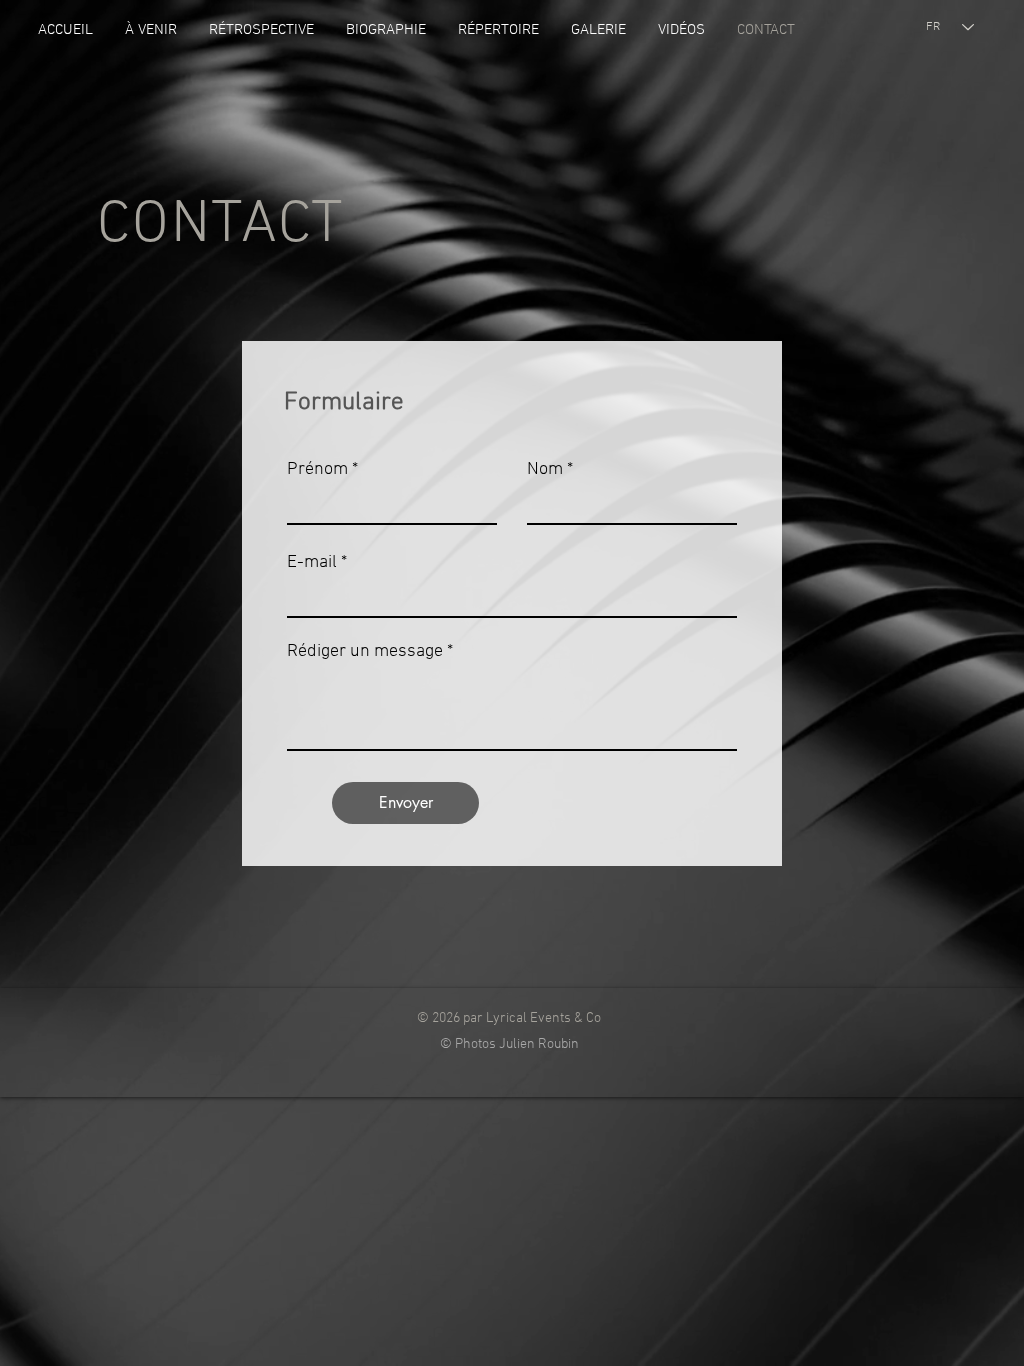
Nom (545, 470)
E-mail (312, 563)
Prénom (317, 470)
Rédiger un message (365, 652)
